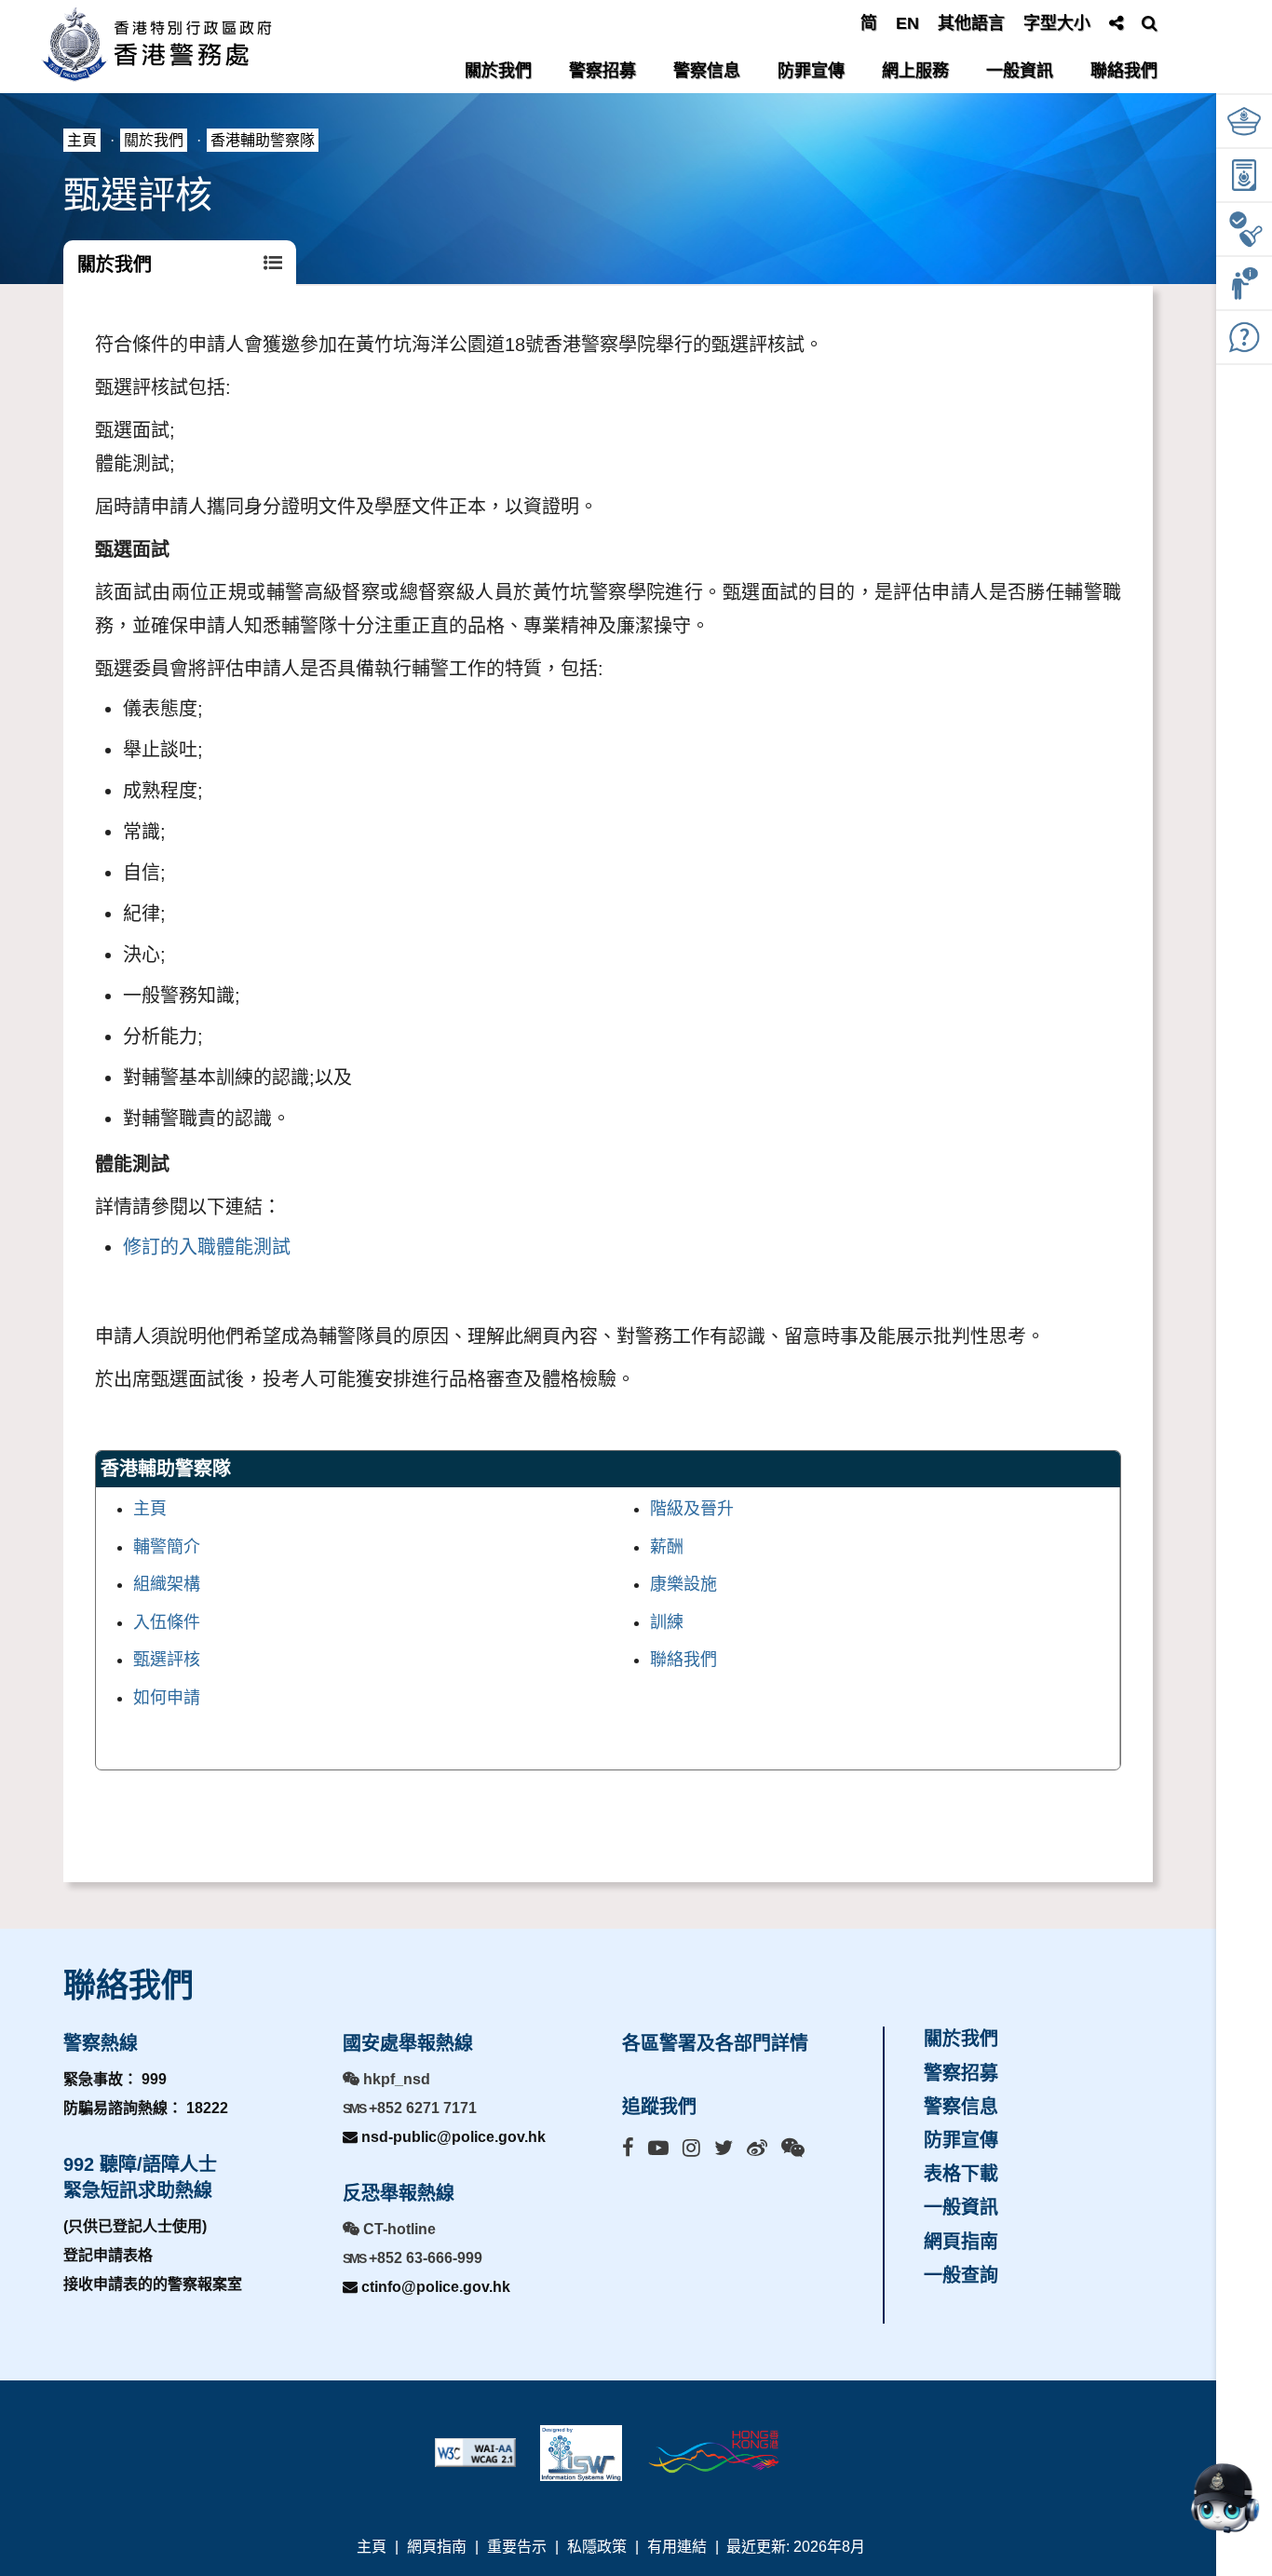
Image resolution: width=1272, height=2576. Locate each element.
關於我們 (498, 71)
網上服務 (915, 71)
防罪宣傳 (811, 71)
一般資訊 (1020, 71)
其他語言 (971, 23)
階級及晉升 (692, 1509)
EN (907, 23)
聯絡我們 (1124, 71)
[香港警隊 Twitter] (724, 2148)
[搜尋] (1150, 23)
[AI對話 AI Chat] (1225, 2498)
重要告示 (517, 2547)
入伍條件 (167, 1622)
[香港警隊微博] (757, 2148)
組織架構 (167, 1584)
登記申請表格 (108, 2255)
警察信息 (707, 71)
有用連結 (677, 2547)
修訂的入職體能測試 (207, 1247)
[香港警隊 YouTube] (658, 2148)
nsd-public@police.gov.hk (452, 2137)
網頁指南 (961, 2242)
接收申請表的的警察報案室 (153, 2284)
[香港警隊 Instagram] (691, 2148)
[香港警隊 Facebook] (628, 2148)
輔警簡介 (167, 1547)
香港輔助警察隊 (263, 140)
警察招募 (602, 71)
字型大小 (1057, 23)
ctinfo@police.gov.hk (434, 2287)
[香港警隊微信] (793, 2148)
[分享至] (1116, 23)
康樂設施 (683, 1584)
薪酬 (667, 1547)
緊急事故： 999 (115, 2079)
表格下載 (961, 2174)
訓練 (667, 1622)
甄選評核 (167, 1660)
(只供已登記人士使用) (135, 2226)
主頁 (82, 140)
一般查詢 (961, 2275)
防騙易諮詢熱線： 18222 (146, 2108)
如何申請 (167, 1698)
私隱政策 (597, 2547)
